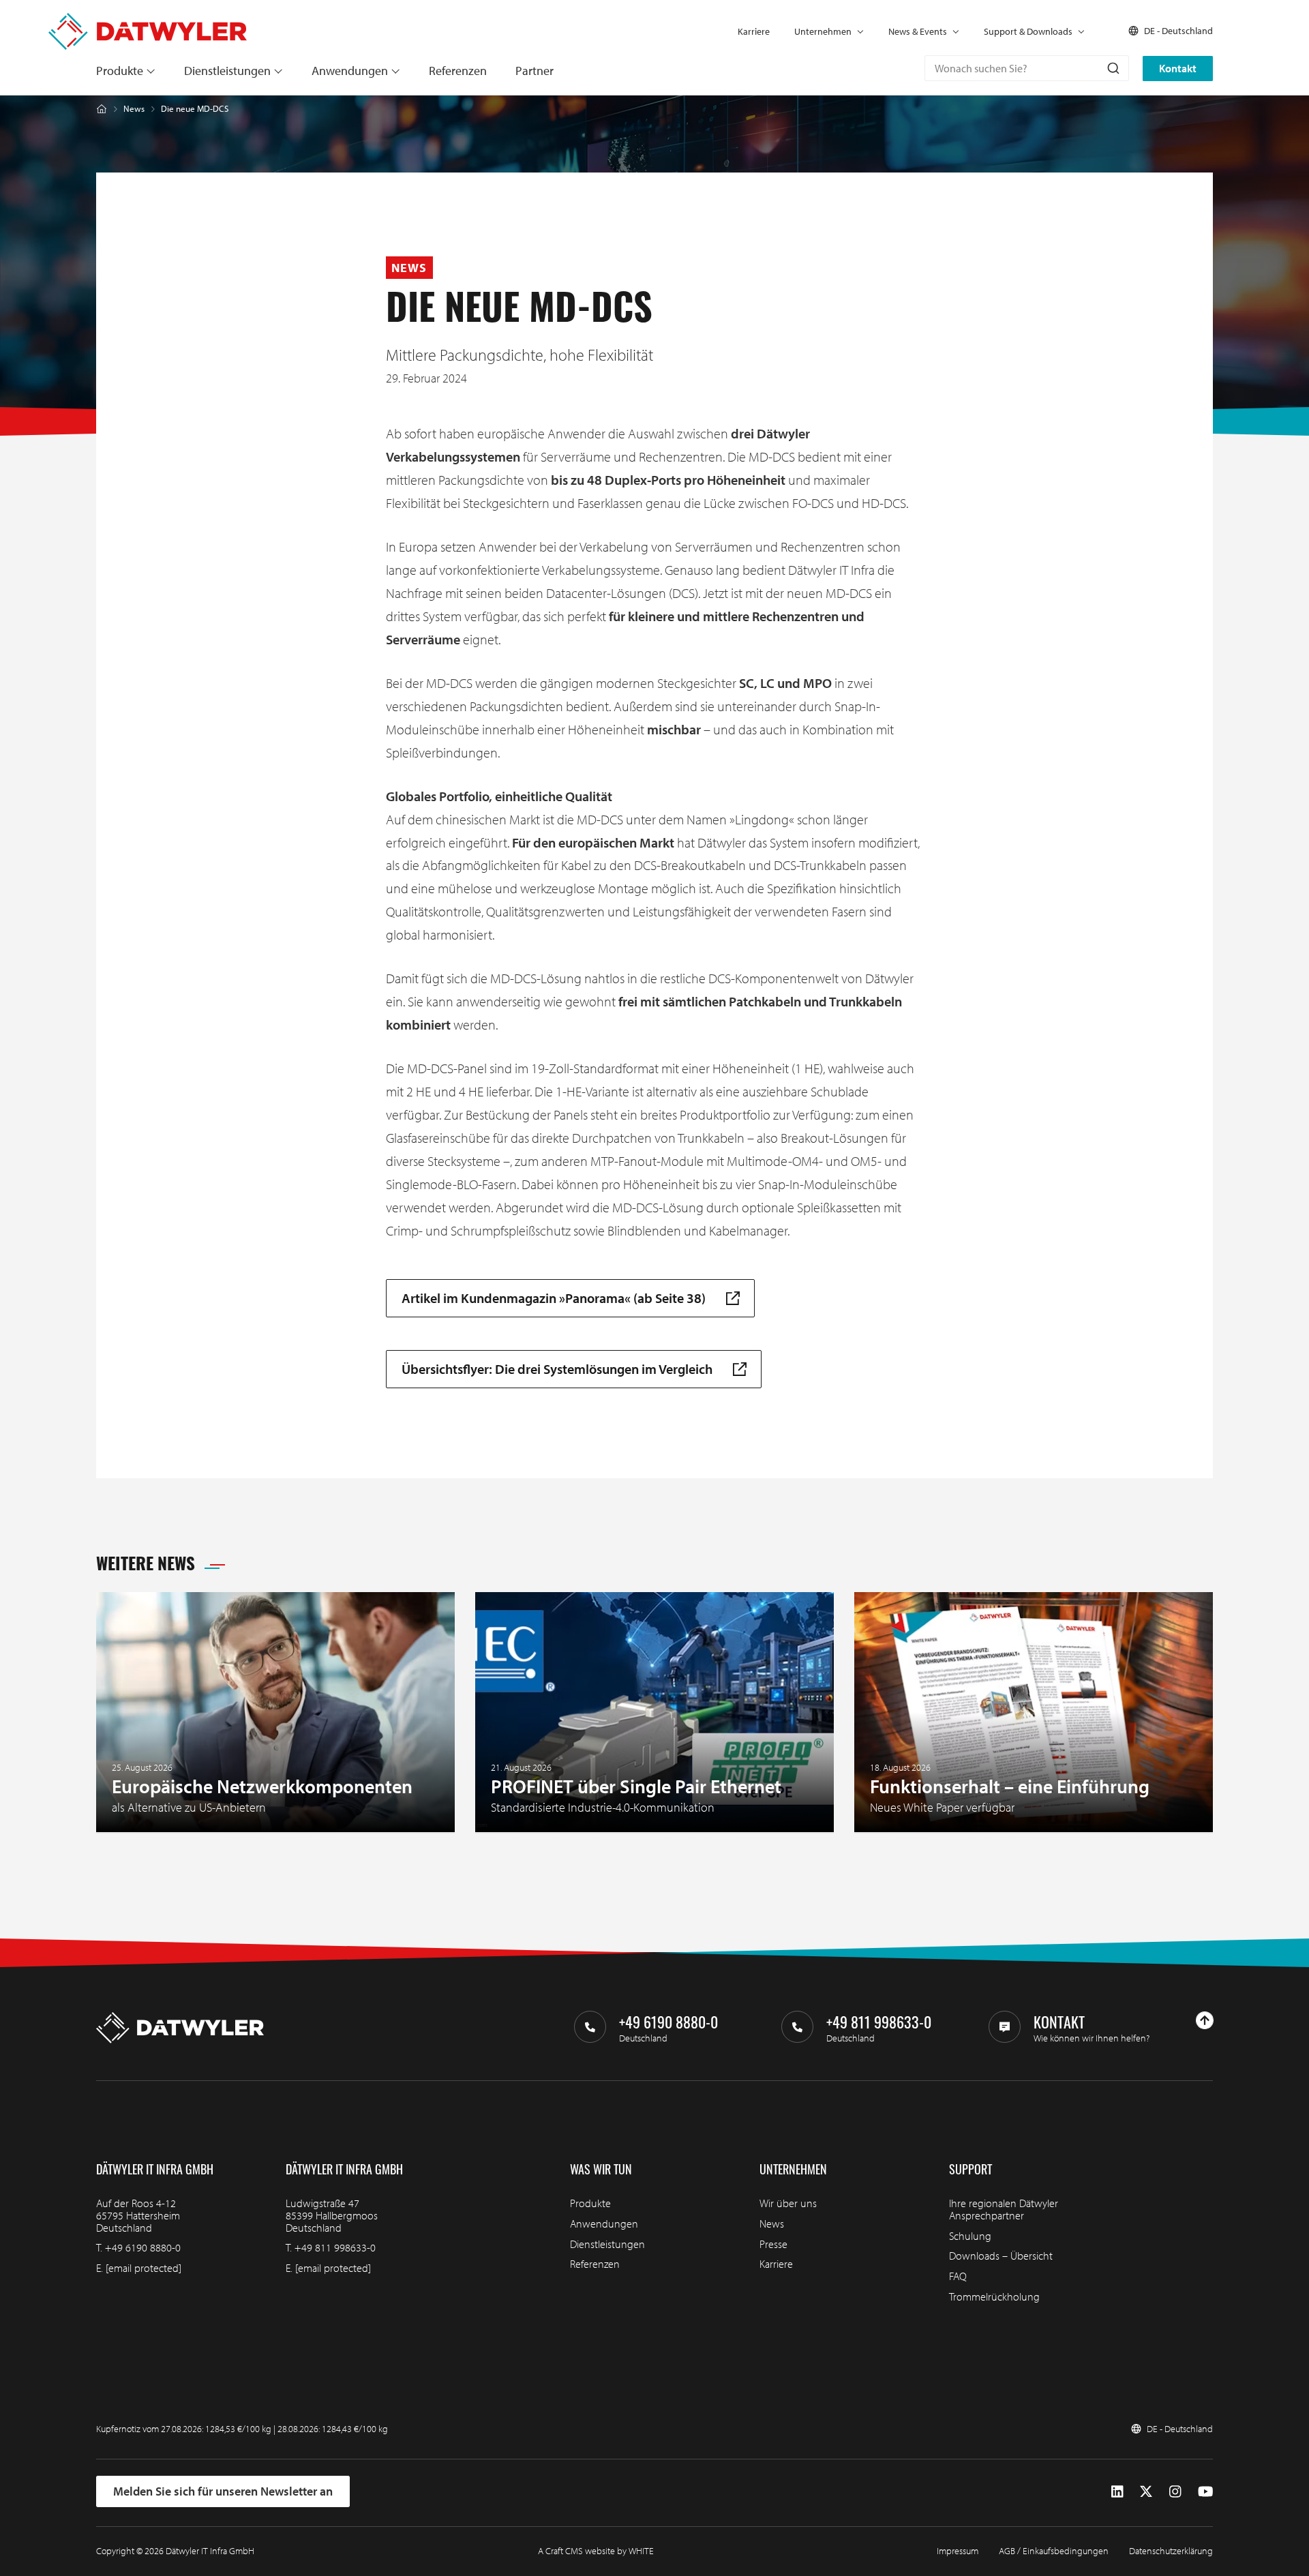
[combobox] (1027, 68)
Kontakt (1178, 68)
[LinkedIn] (1117, 2491)
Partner (535, 71)
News (134, 109)
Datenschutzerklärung (1171, 2551)
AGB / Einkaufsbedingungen (1054, 2551)
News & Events (918, 31)
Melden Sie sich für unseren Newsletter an (223, 2491)
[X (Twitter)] (1146, 2491)
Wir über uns (788, 2203)
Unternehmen (823, 31)
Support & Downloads (1028, 31)
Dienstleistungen (227, 71)
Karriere (754, 31)
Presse (773, 2244)
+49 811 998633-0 (335, 2247)
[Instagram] (1175, 2491)
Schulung (970, 2236)
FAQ (958, 2276)
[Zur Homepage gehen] (148, 19)
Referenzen (458, 71)
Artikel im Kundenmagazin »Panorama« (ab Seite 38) (554, 1298)
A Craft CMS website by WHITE (596, 2551)
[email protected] (144, 2268)
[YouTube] (1205, 2491)
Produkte (120, 71)
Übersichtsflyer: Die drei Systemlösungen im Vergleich (557, 1369)
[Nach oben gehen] (1205, 2020)
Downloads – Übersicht (1001, 2256)
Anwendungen (350, 71)
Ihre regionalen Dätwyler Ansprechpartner (1004, 2209)
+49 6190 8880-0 (143, 2247)
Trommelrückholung (994, 2296)
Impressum (958, 2551)
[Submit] (1112, 68)
